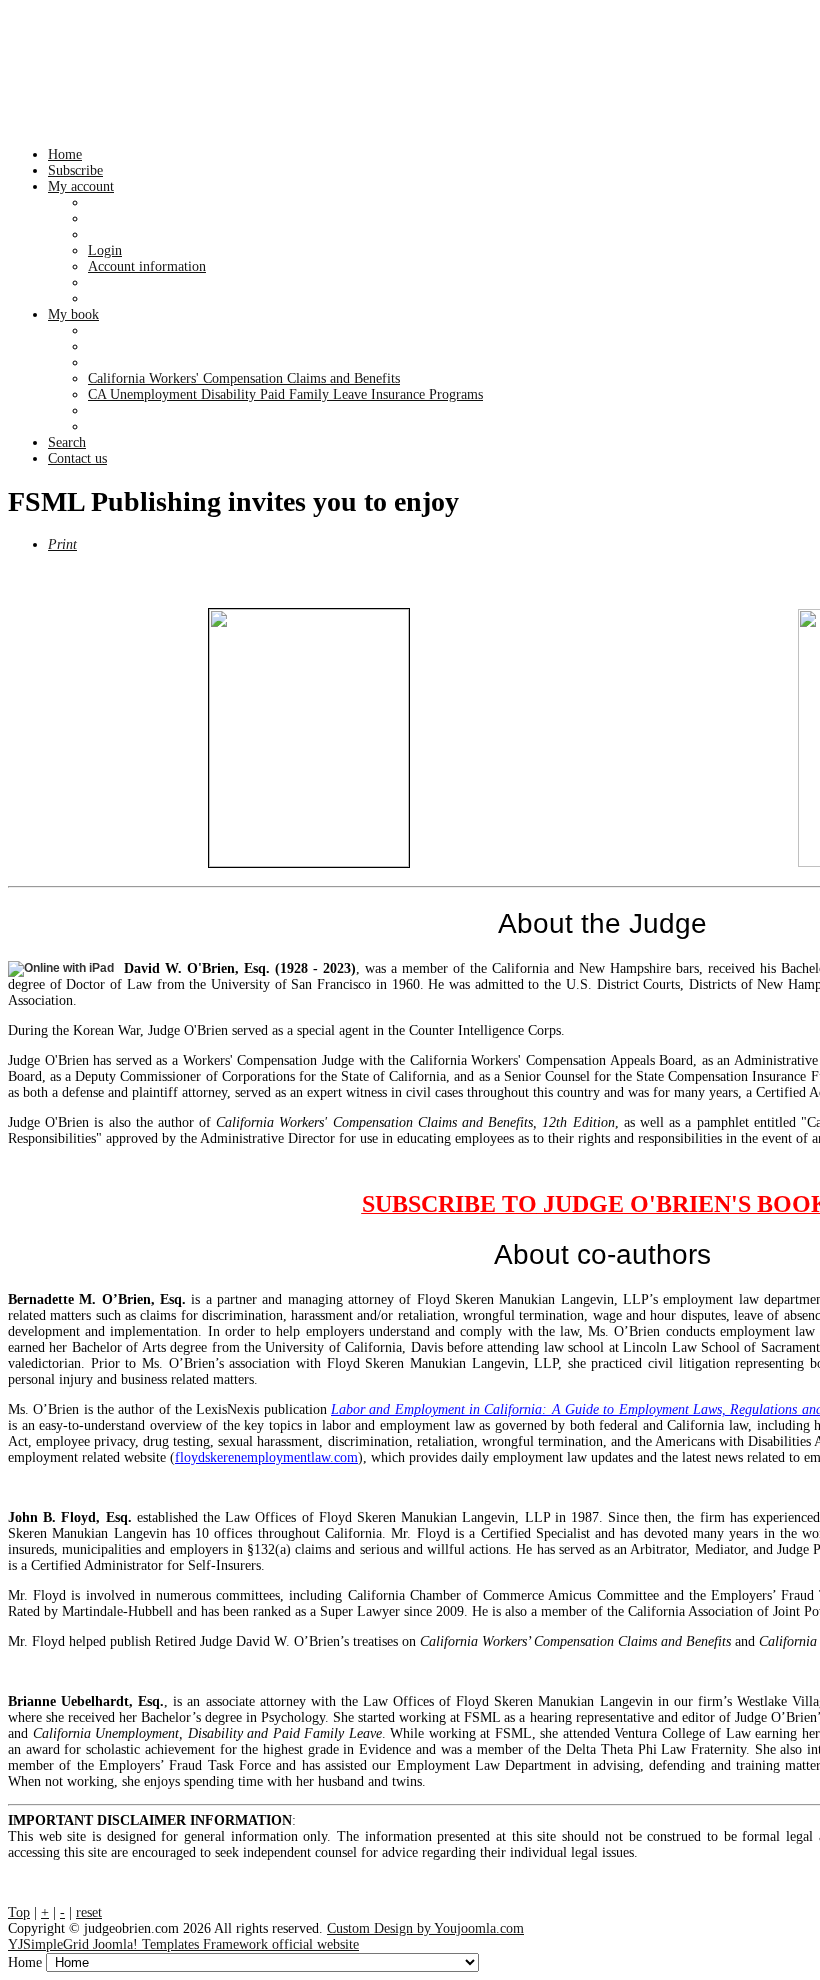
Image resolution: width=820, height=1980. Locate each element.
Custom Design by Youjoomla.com (425, 1928)
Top (19, 1912)
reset (89, 1912)
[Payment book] (309, 738)
